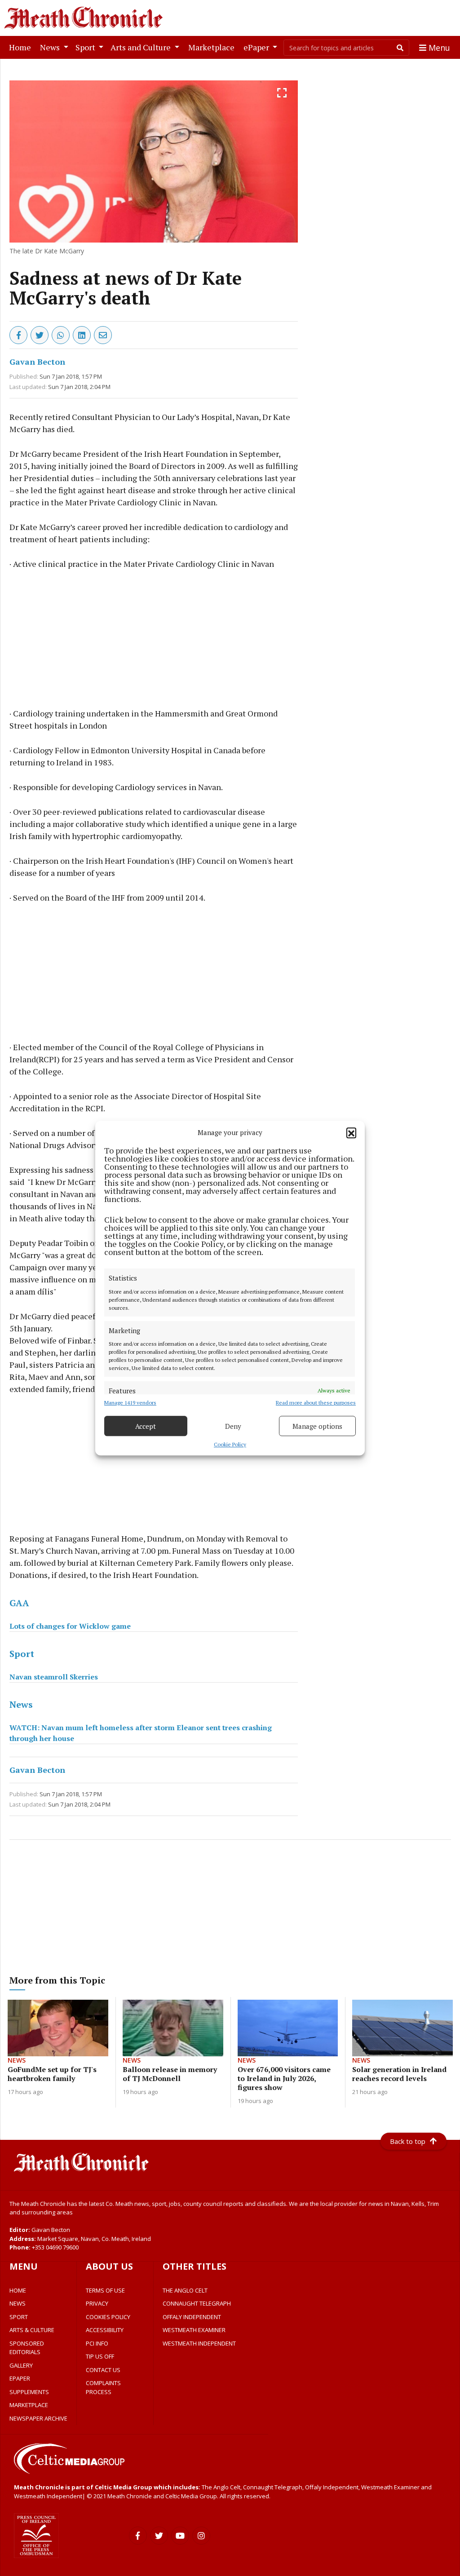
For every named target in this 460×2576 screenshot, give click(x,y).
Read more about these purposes (316, 1403)
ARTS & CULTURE (32, 2330)
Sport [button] (86, 47)
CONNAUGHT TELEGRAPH (197, 2303)
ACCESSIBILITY (105, 2330)
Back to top (408, 2141)
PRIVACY (97, 2303)
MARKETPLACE (29, 2405)
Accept (146, 1426)
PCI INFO (97, 2343)
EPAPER (20, 2378)
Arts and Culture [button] (142, 47)
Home (22, 47)
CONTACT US (103, 2370)
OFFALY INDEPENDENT (192, 2317)
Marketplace (213, 47)
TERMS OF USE (105, 2290)
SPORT (19, 2317)
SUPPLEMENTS (29, 2392)
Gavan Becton (37, 362)
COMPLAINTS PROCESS (103, 2387)
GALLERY (21, 2365)
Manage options (317, 1426)
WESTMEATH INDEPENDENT (199, 2343)
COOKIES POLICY (108, 2317)
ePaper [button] (257, 47)
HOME (18, 2290)
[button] (351, 1132)
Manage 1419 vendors (130, 1403)
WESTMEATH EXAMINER (194, 2330)
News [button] (51, 47)
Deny (233, 1426)
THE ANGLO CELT (185, 2290)
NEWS (18, 2303)
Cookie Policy (230, 1444)
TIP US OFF (100, 2356)
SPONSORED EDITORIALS (27, 2348)
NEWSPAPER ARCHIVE (38, 2418)
